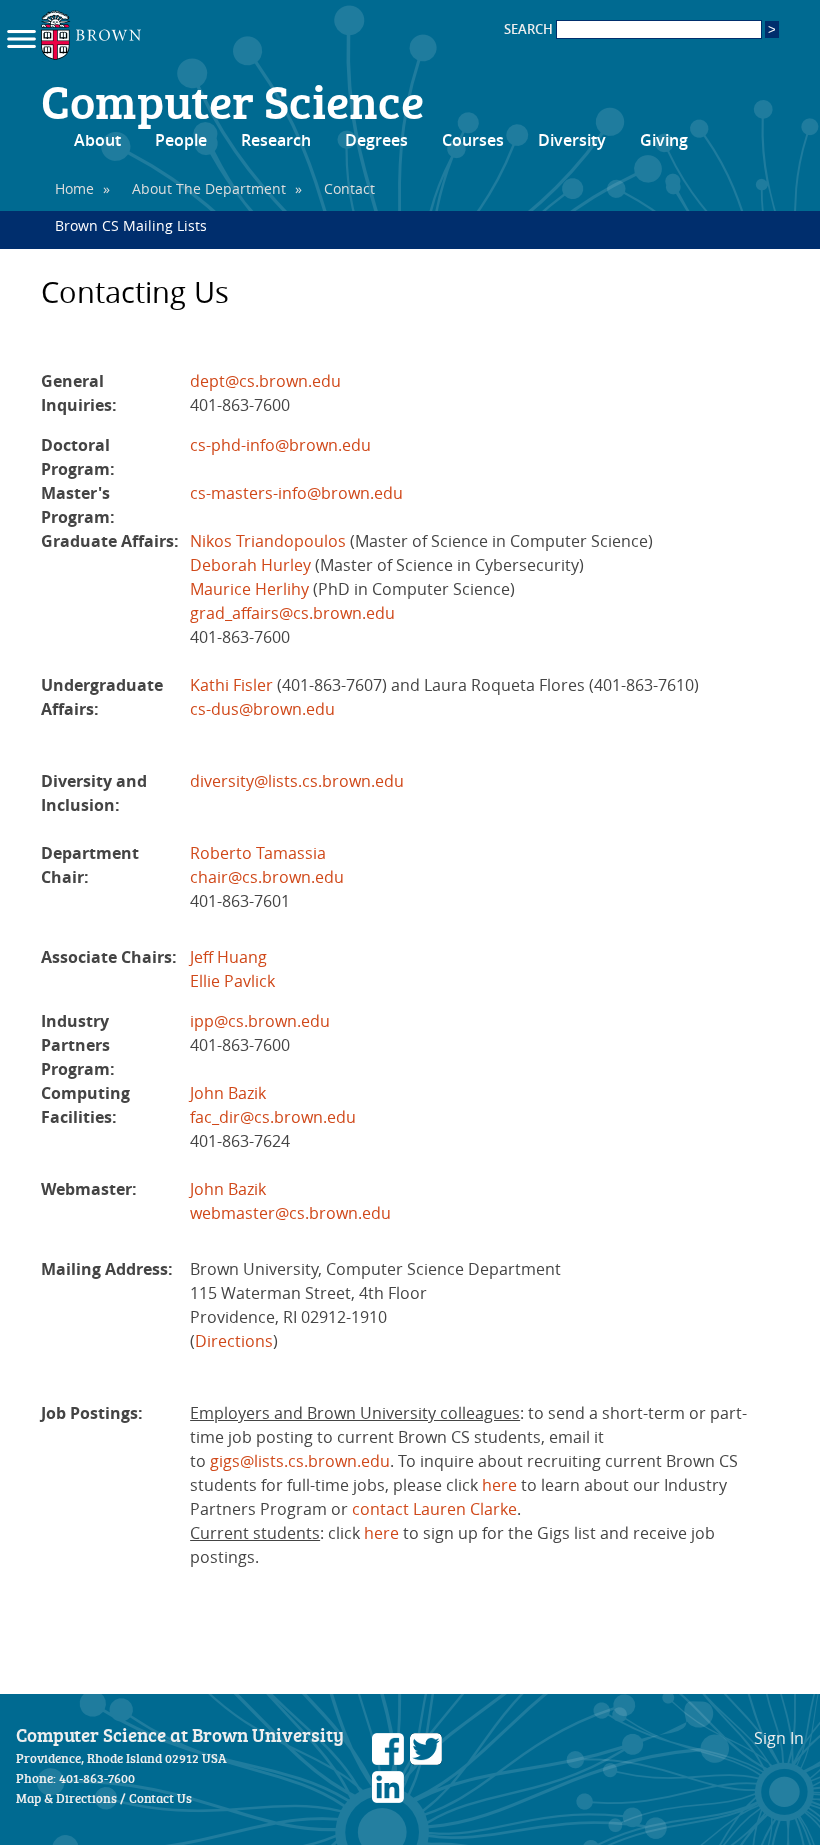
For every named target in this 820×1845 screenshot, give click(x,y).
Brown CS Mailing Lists (131, 225)
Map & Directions (66, 1798)
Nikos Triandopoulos (268, 541)
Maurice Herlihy (249, 589)
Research (276, 140)
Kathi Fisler (231, 685)
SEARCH (530, 29)
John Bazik (228, 1093)
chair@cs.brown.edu (267, 877)
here (499, 1485)
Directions (234, 1341)
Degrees (376, 140)
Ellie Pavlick (232, 981)
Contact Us (160, 1798)
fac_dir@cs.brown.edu (273, 1117)
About (97, 140)
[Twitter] (426, 1759)
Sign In (779, 1738)
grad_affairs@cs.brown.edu (292, 613)
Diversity (572, 140)
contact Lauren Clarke (434, 1509)
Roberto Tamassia (258, 853)
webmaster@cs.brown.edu (290, 1213)
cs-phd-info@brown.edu (280, 445)
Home (74, 188)
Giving (664, 140)
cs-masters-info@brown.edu (296, 493)
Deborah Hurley (250, 565)
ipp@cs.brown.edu (260, 1021)
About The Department (209, 188)
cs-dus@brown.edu (262, 709)
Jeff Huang (228, 957)
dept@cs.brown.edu (265, 381)
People (181, 140)
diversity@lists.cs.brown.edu (297, 781)
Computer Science (232, 100)
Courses (473, 140)
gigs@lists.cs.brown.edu (300, 1461)
